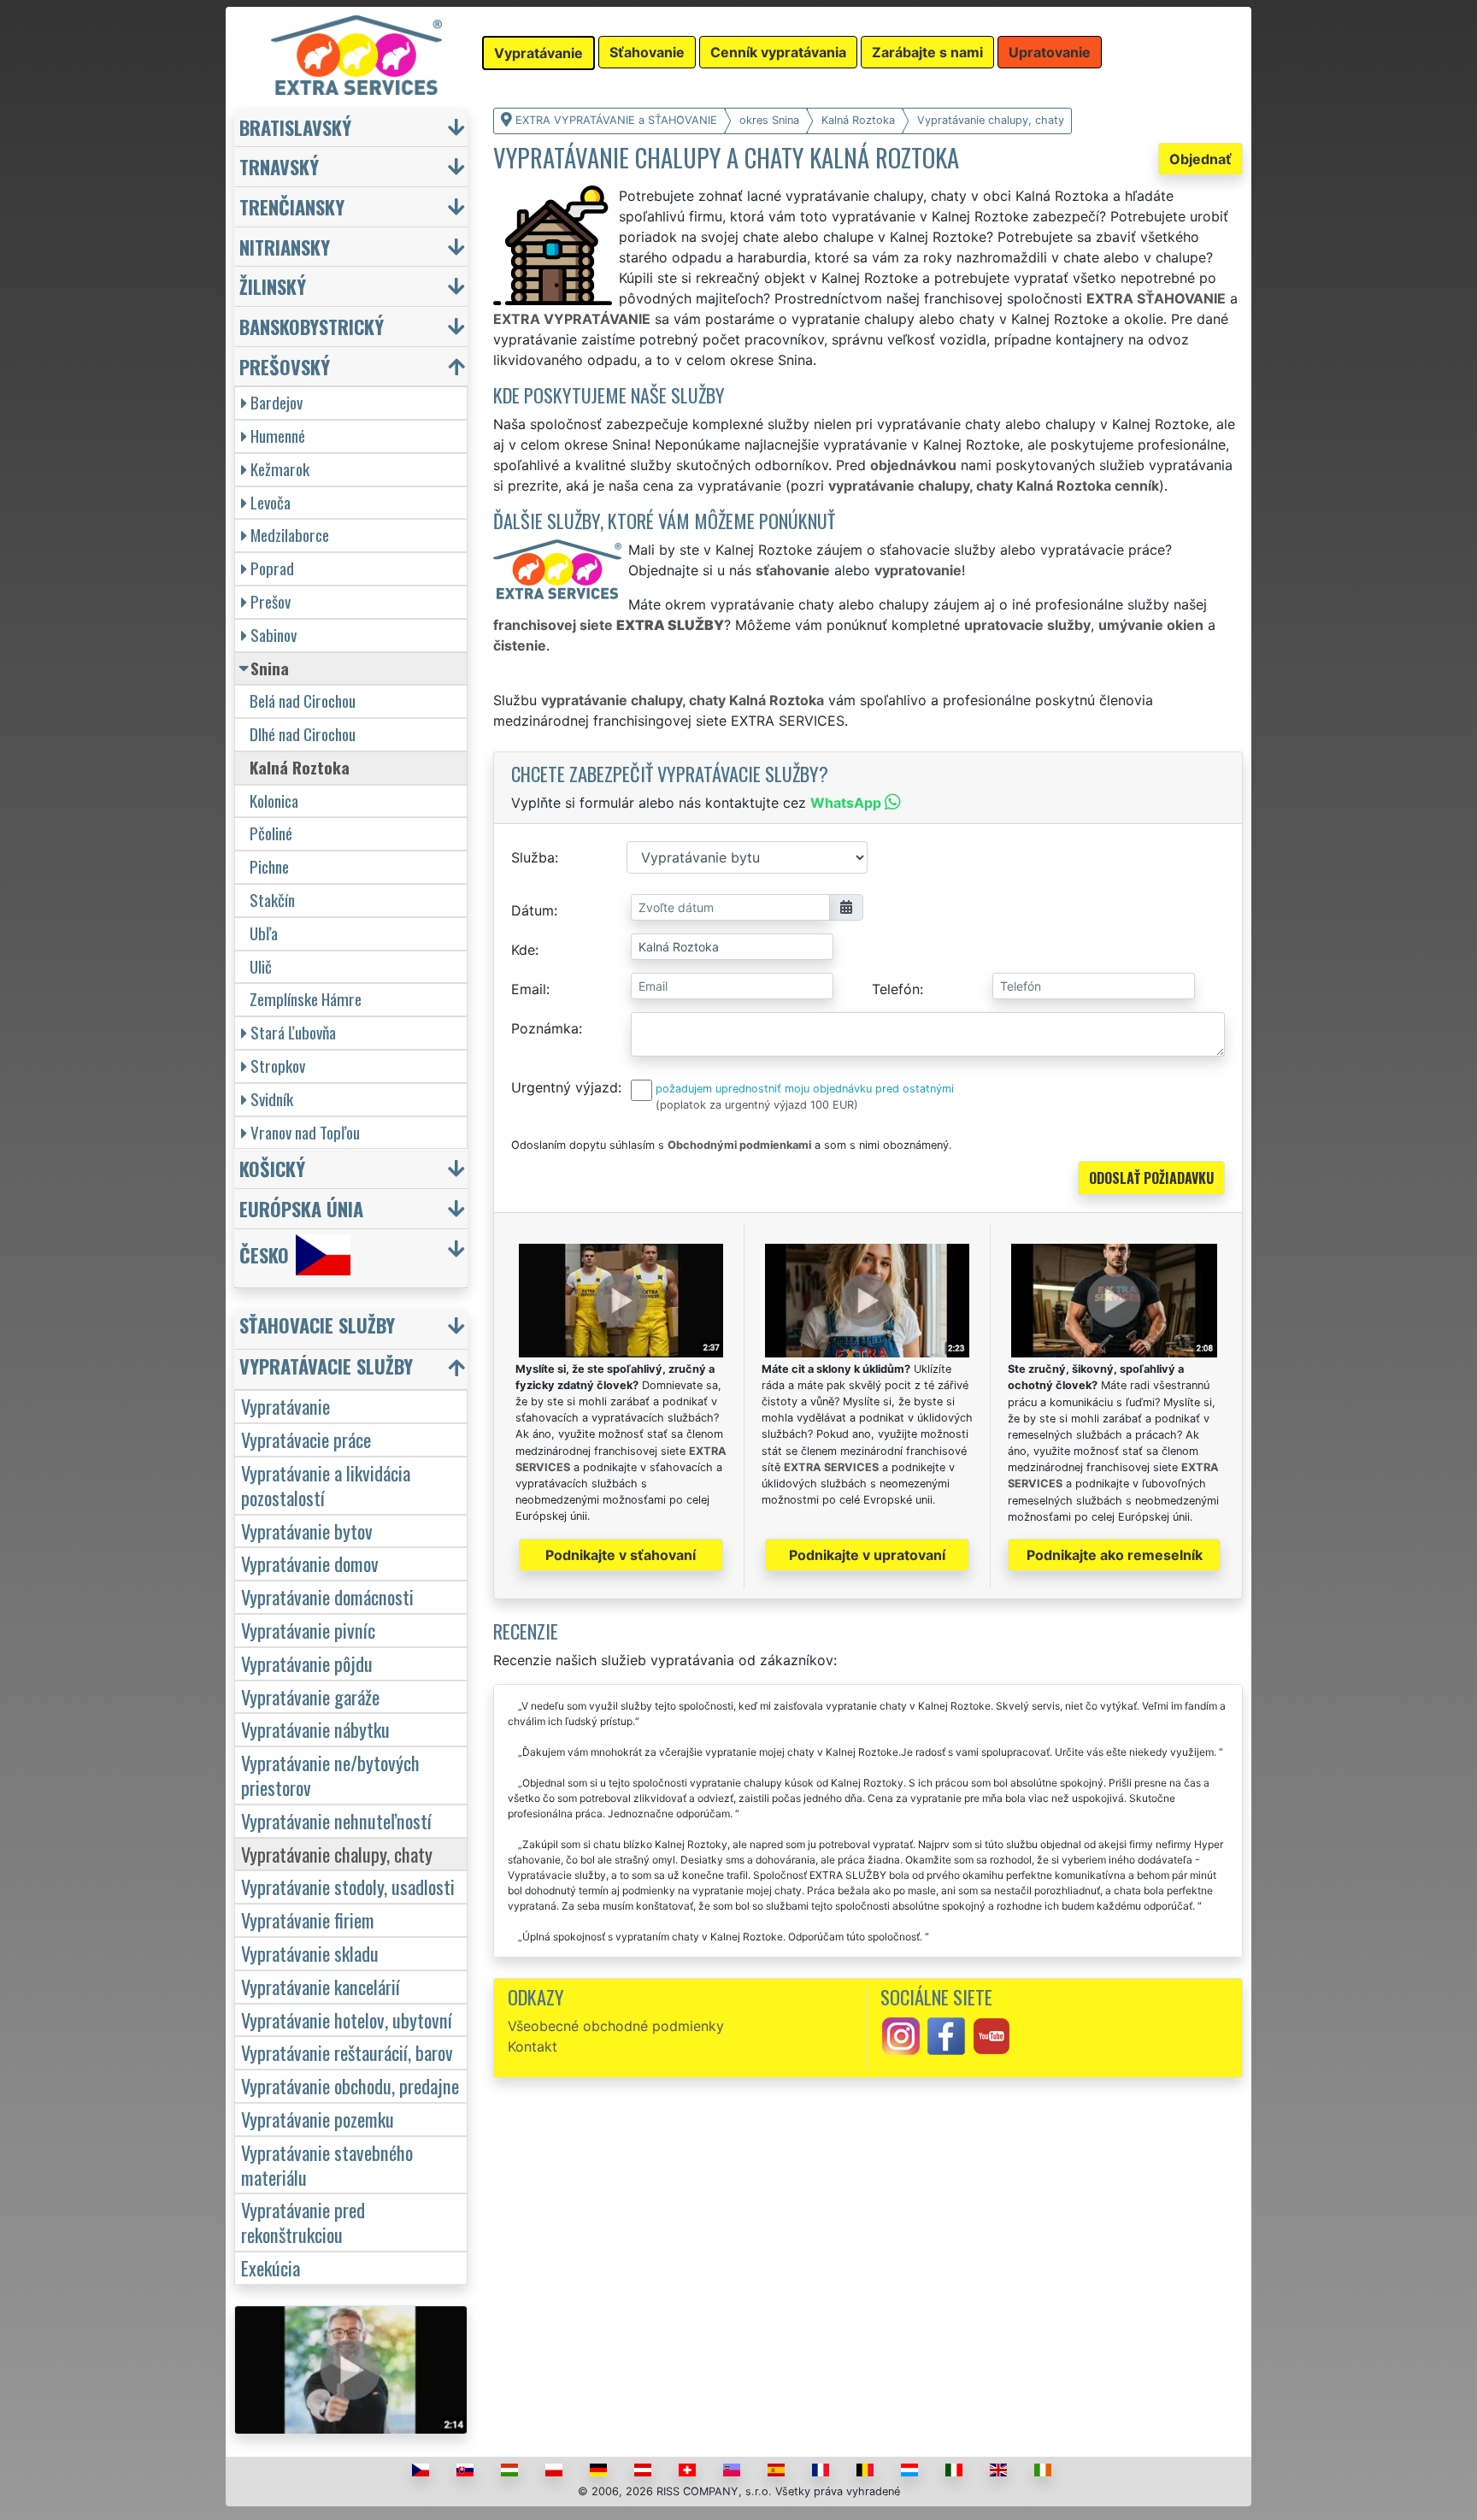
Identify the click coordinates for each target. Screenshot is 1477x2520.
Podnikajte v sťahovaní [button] (621, 1555)
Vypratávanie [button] (538, 53)
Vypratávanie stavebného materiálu (327, 2164)
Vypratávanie (285, 1406)
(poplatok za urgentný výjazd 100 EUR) (757, 1105)
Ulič (261, 966)
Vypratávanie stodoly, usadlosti (348, 1886)
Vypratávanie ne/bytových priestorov (330, 1775)
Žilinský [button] (273, 286)
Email (529, 989)
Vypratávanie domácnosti (327, 1596)
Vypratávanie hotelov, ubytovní (347, 2020)
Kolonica (274, 801)
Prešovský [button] (285, 366)
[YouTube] (992, 2034)
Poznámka (545, 1028)
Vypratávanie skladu (310, 1953)
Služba (533, 857)
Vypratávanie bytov (307, 1531)
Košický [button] (272, 1168)
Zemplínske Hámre (306, 999)
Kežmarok (280, 469)
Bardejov (277, 402)
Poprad (272, 568)
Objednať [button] (1200, 159)
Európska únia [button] (301, 1208)
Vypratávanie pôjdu (307, 1663)
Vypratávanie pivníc (308, 1630)
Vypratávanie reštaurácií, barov (347, 2052)
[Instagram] (901, 2034)
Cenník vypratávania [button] (778, 52)
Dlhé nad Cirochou (303, 734)
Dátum (533, 910)
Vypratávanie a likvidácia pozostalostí (326, 1485)
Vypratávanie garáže (310, 1696)
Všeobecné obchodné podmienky (616, 2026)
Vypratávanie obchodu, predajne (350, 2085)
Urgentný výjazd (565, 1087)
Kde (523, 950)
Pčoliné (271, 833)
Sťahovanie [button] (647, 52)
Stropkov (278, 1066)
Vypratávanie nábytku (315, 1729)
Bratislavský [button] (295, 127)
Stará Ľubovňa (293, 1032)
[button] (353, 1329)
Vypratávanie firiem (308, 1919)
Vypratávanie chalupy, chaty (337, 1854)
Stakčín (272, 900)
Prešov (271, 601)
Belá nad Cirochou (303, 701)
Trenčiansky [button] (292, 206)
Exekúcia (271, 2267)
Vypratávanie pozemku (318, 2119)
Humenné (278, 436)
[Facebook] (946, 2034)
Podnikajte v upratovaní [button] (867, 1555)
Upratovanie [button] (1050, 52)
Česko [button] (264, 1254)
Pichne (269, 866)
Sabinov (274, 635)
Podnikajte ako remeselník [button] (1115, 1555)
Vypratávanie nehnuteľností (336, 1820)
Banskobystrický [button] (312, 326)
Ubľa (264, 933)
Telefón (896, 989)
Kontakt (533, 2046)
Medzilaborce (290, 535)
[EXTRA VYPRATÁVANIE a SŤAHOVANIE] (356, 54)
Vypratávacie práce (306, 1439)
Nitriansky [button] (285, 247)
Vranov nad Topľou (305, 1132)
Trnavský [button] (279, 166)
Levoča (271, 502)
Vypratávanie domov (310, 1563)
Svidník (272, 1099)
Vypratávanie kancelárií (321, 1986)
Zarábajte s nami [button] (927, 52)
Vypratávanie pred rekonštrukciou (303, 2222)
